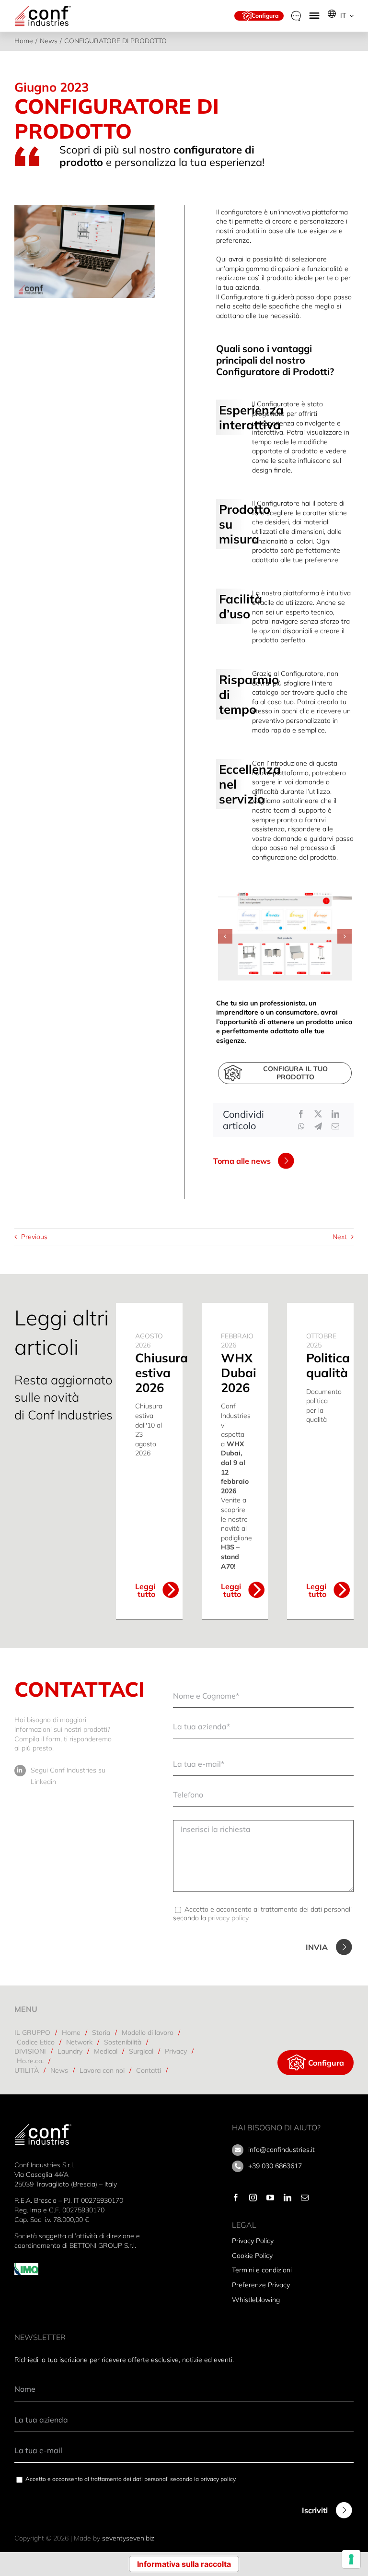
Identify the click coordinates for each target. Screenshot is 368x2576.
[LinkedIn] (335, 1114)
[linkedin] (287, 2198)
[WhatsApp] (301, 1126)
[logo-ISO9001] (26, 2266)
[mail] (305, 2198)
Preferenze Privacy (261, 2285)
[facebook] (236, 2198)
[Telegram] (318, 1126)
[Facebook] (301, 1114)
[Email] (335, 1126)
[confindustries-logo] (43, 8)
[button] (225, 936)
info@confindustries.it (282, 2150)
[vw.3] (285, 936)
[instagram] (253, 2198)
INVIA (317, 1947)
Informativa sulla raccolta (184, 2564)
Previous (34, 1237)
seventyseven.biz (128, 2538)
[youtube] (270, 2198)
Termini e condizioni (262, 2270)
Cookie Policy (252, 2256)
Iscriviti (315, 2510)
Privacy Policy (253, 2241)
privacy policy (228, 1918)
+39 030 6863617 (275, 2166)
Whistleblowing (256, 2300)
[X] (318, 1114)
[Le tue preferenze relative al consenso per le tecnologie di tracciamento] (351, 2559)
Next (340, 1237)
